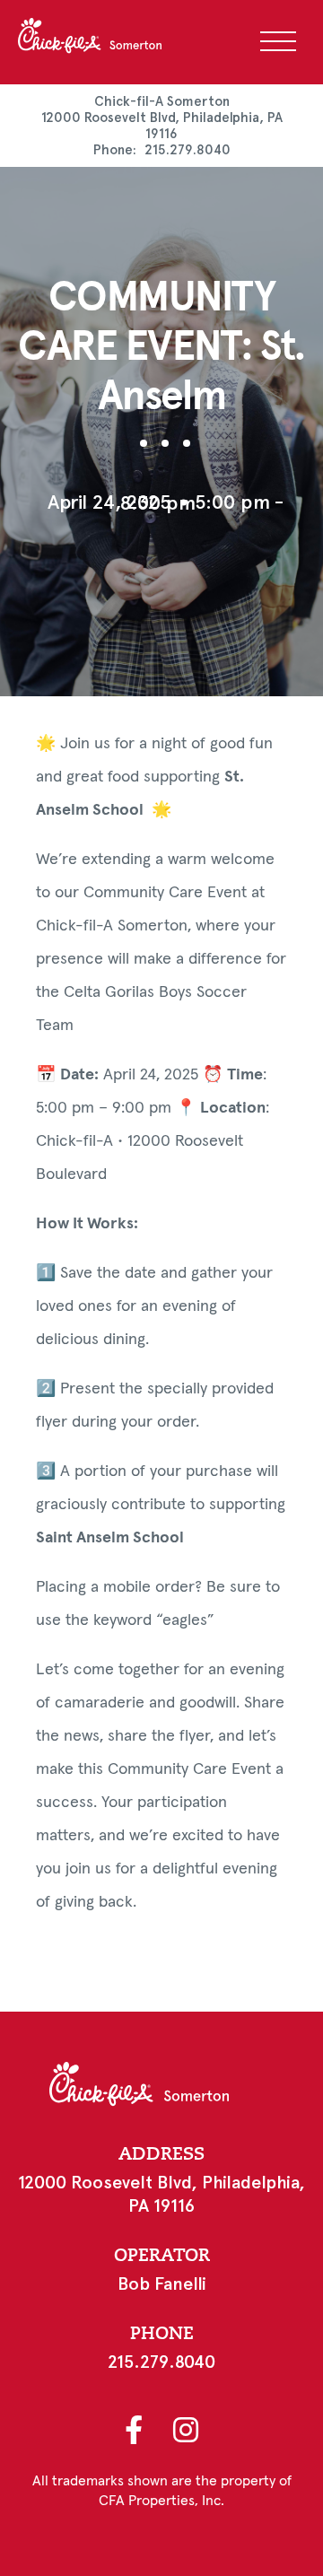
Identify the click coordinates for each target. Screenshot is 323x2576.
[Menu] (278, 41)
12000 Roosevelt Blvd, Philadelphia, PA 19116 (162, 126)
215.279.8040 (188, 150)
